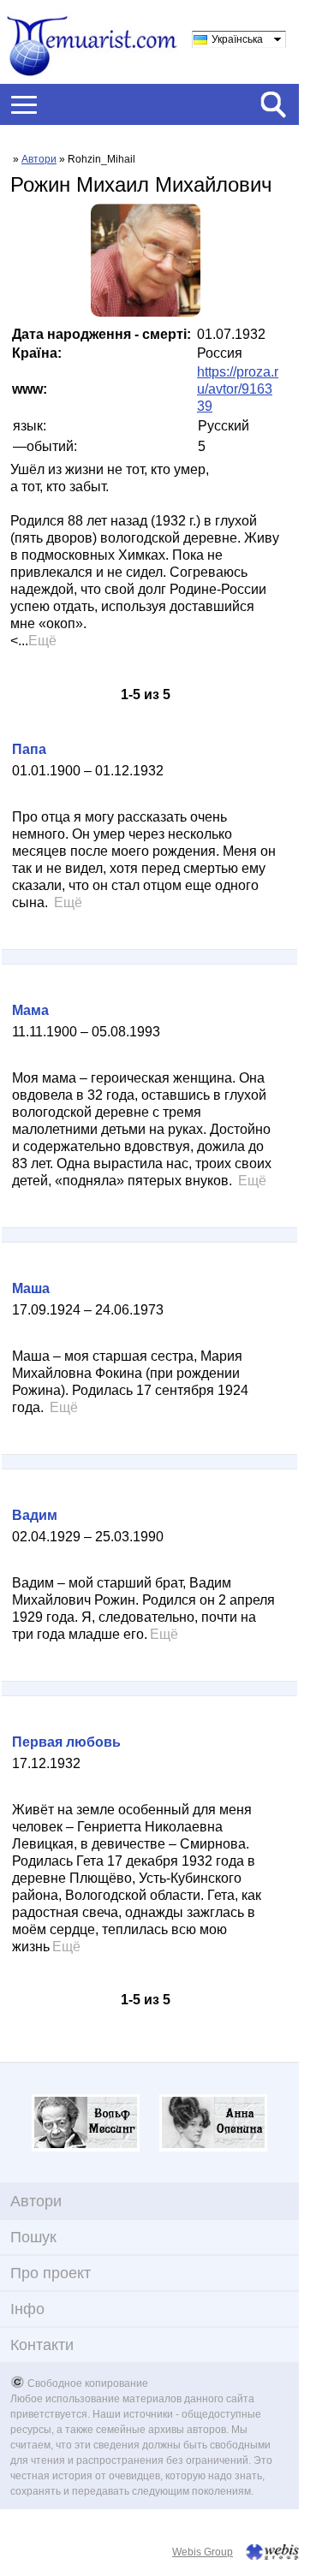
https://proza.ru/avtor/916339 (238, 389)
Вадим (35, 1515)
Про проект (51, 2273)
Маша (31, 1288)
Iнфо (27, 2309)
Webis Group (203, 2552)
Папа (29, 749)
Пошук (33, 2237)
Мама (30, 1010)
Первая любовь (66, 1742)
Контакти (42, 2345)
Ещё (42, 641)
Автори (39, 159)
